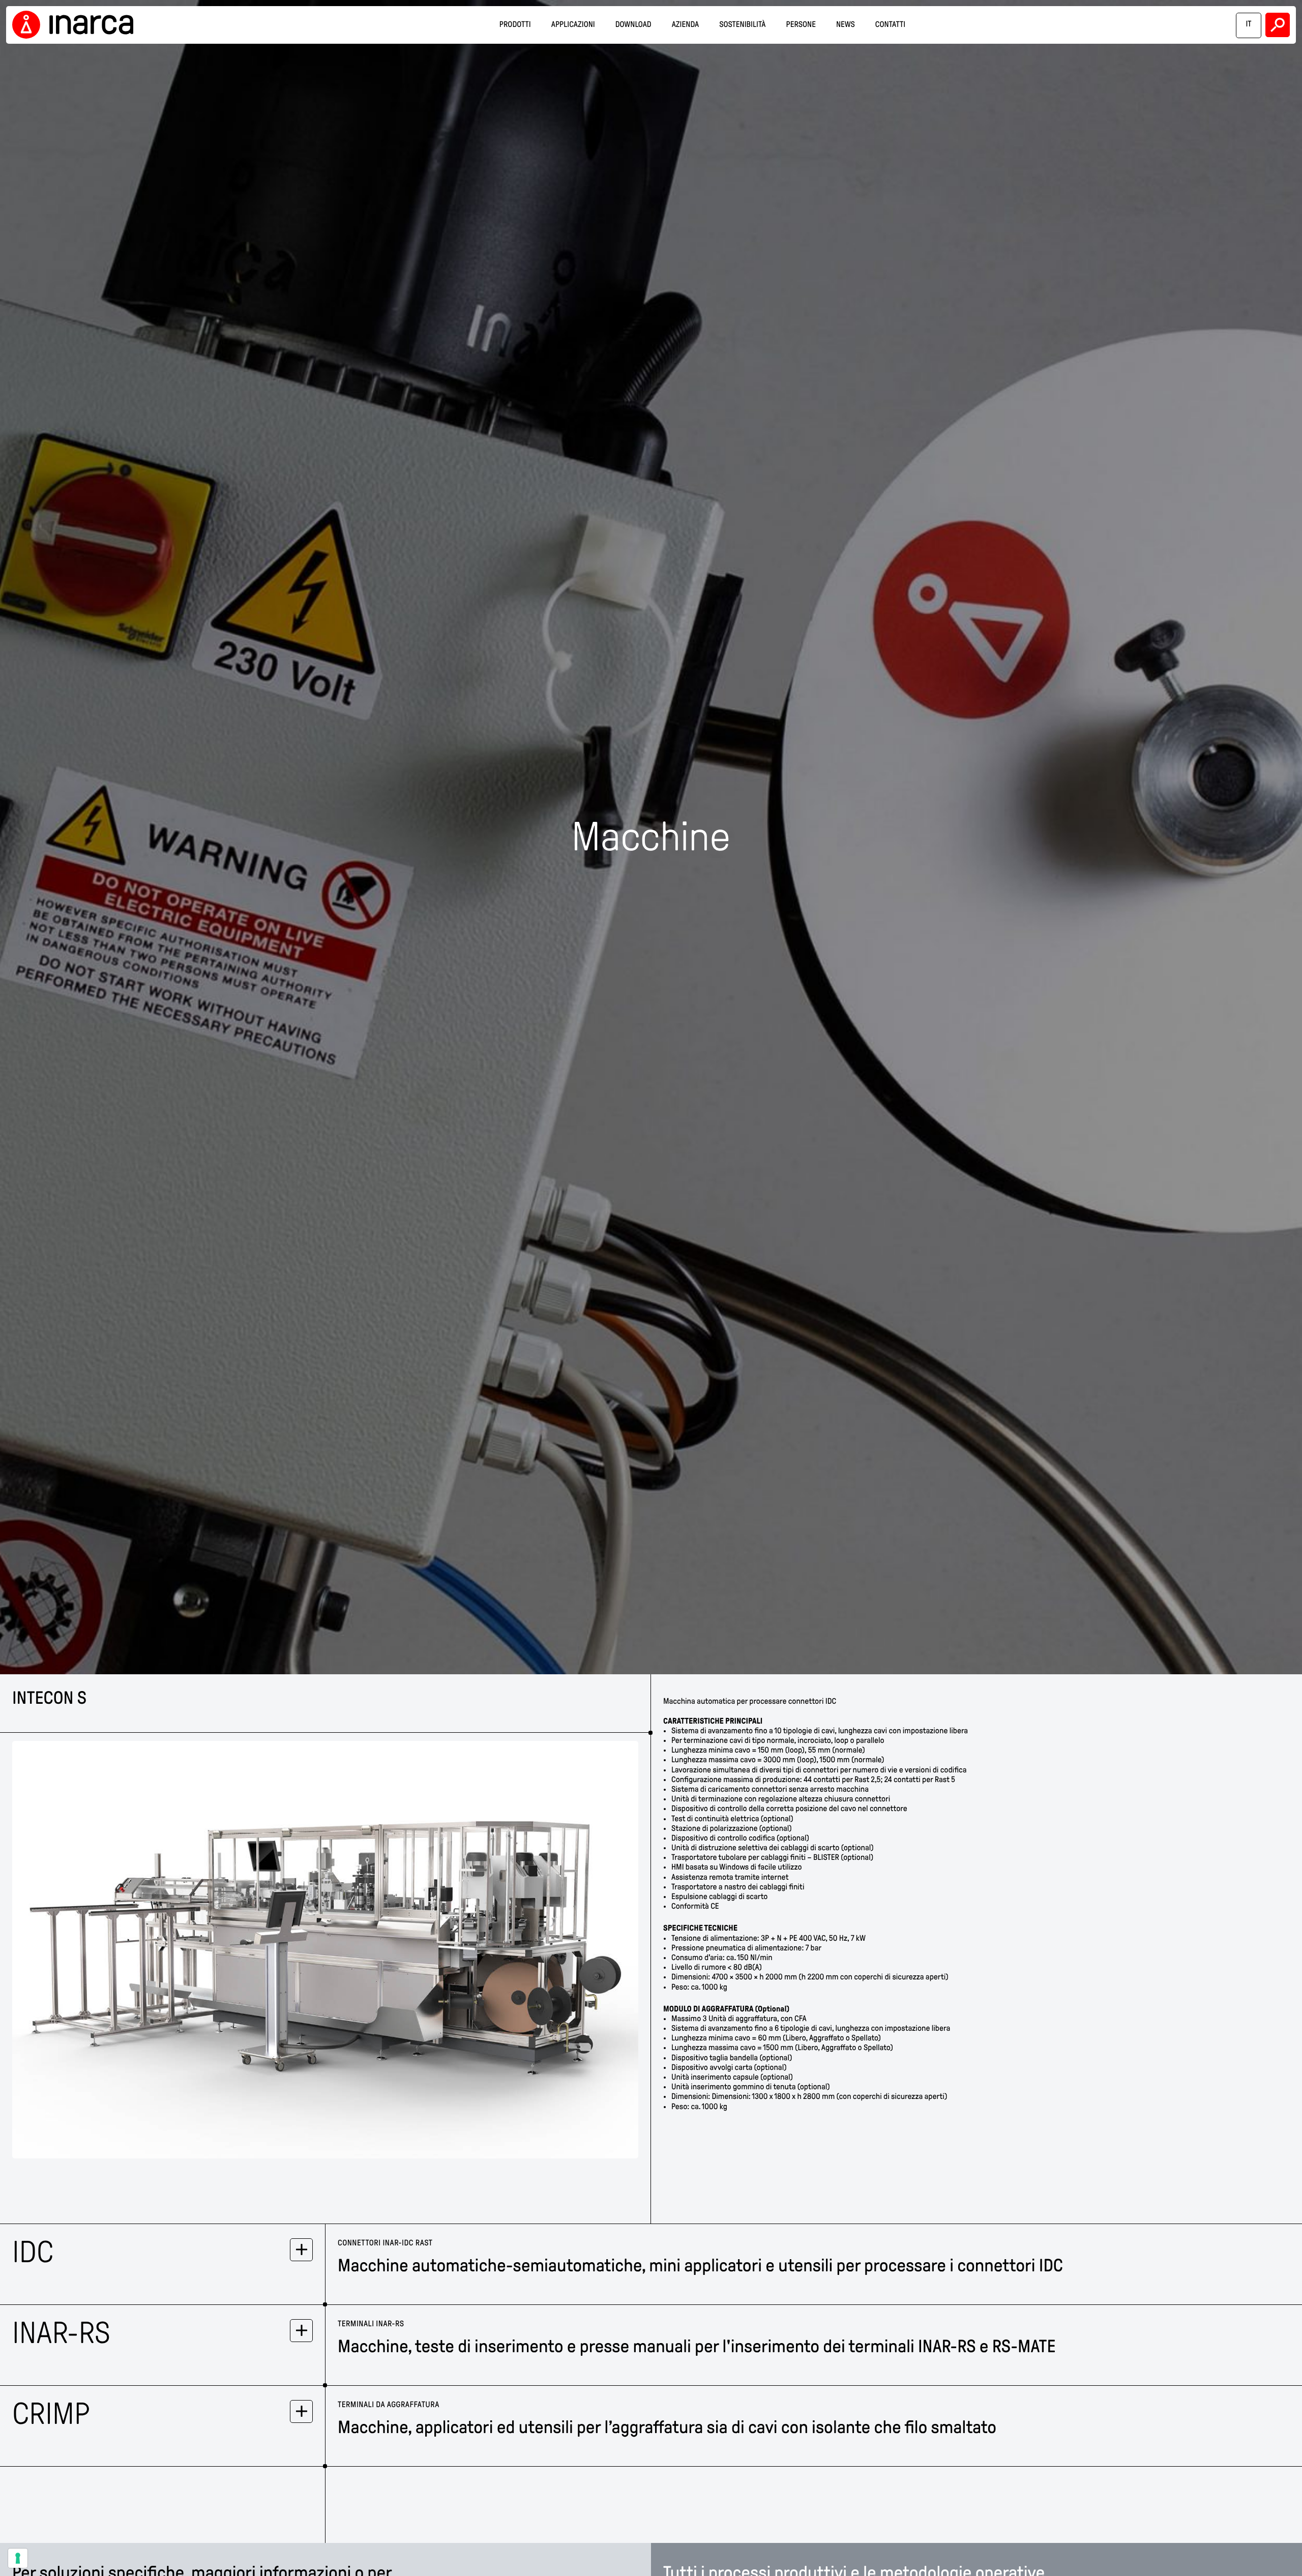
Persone (801, 25)
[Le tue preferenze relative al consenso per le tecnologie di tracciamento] (18, 2558)
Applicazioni (573, 25)
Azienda (686, 25)
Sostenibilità (742, 25)
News (846, 25)
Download (633, 25)
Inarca (76, 25)
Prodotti (515, 25)
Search (1278, 25)
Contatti (890, 25)
